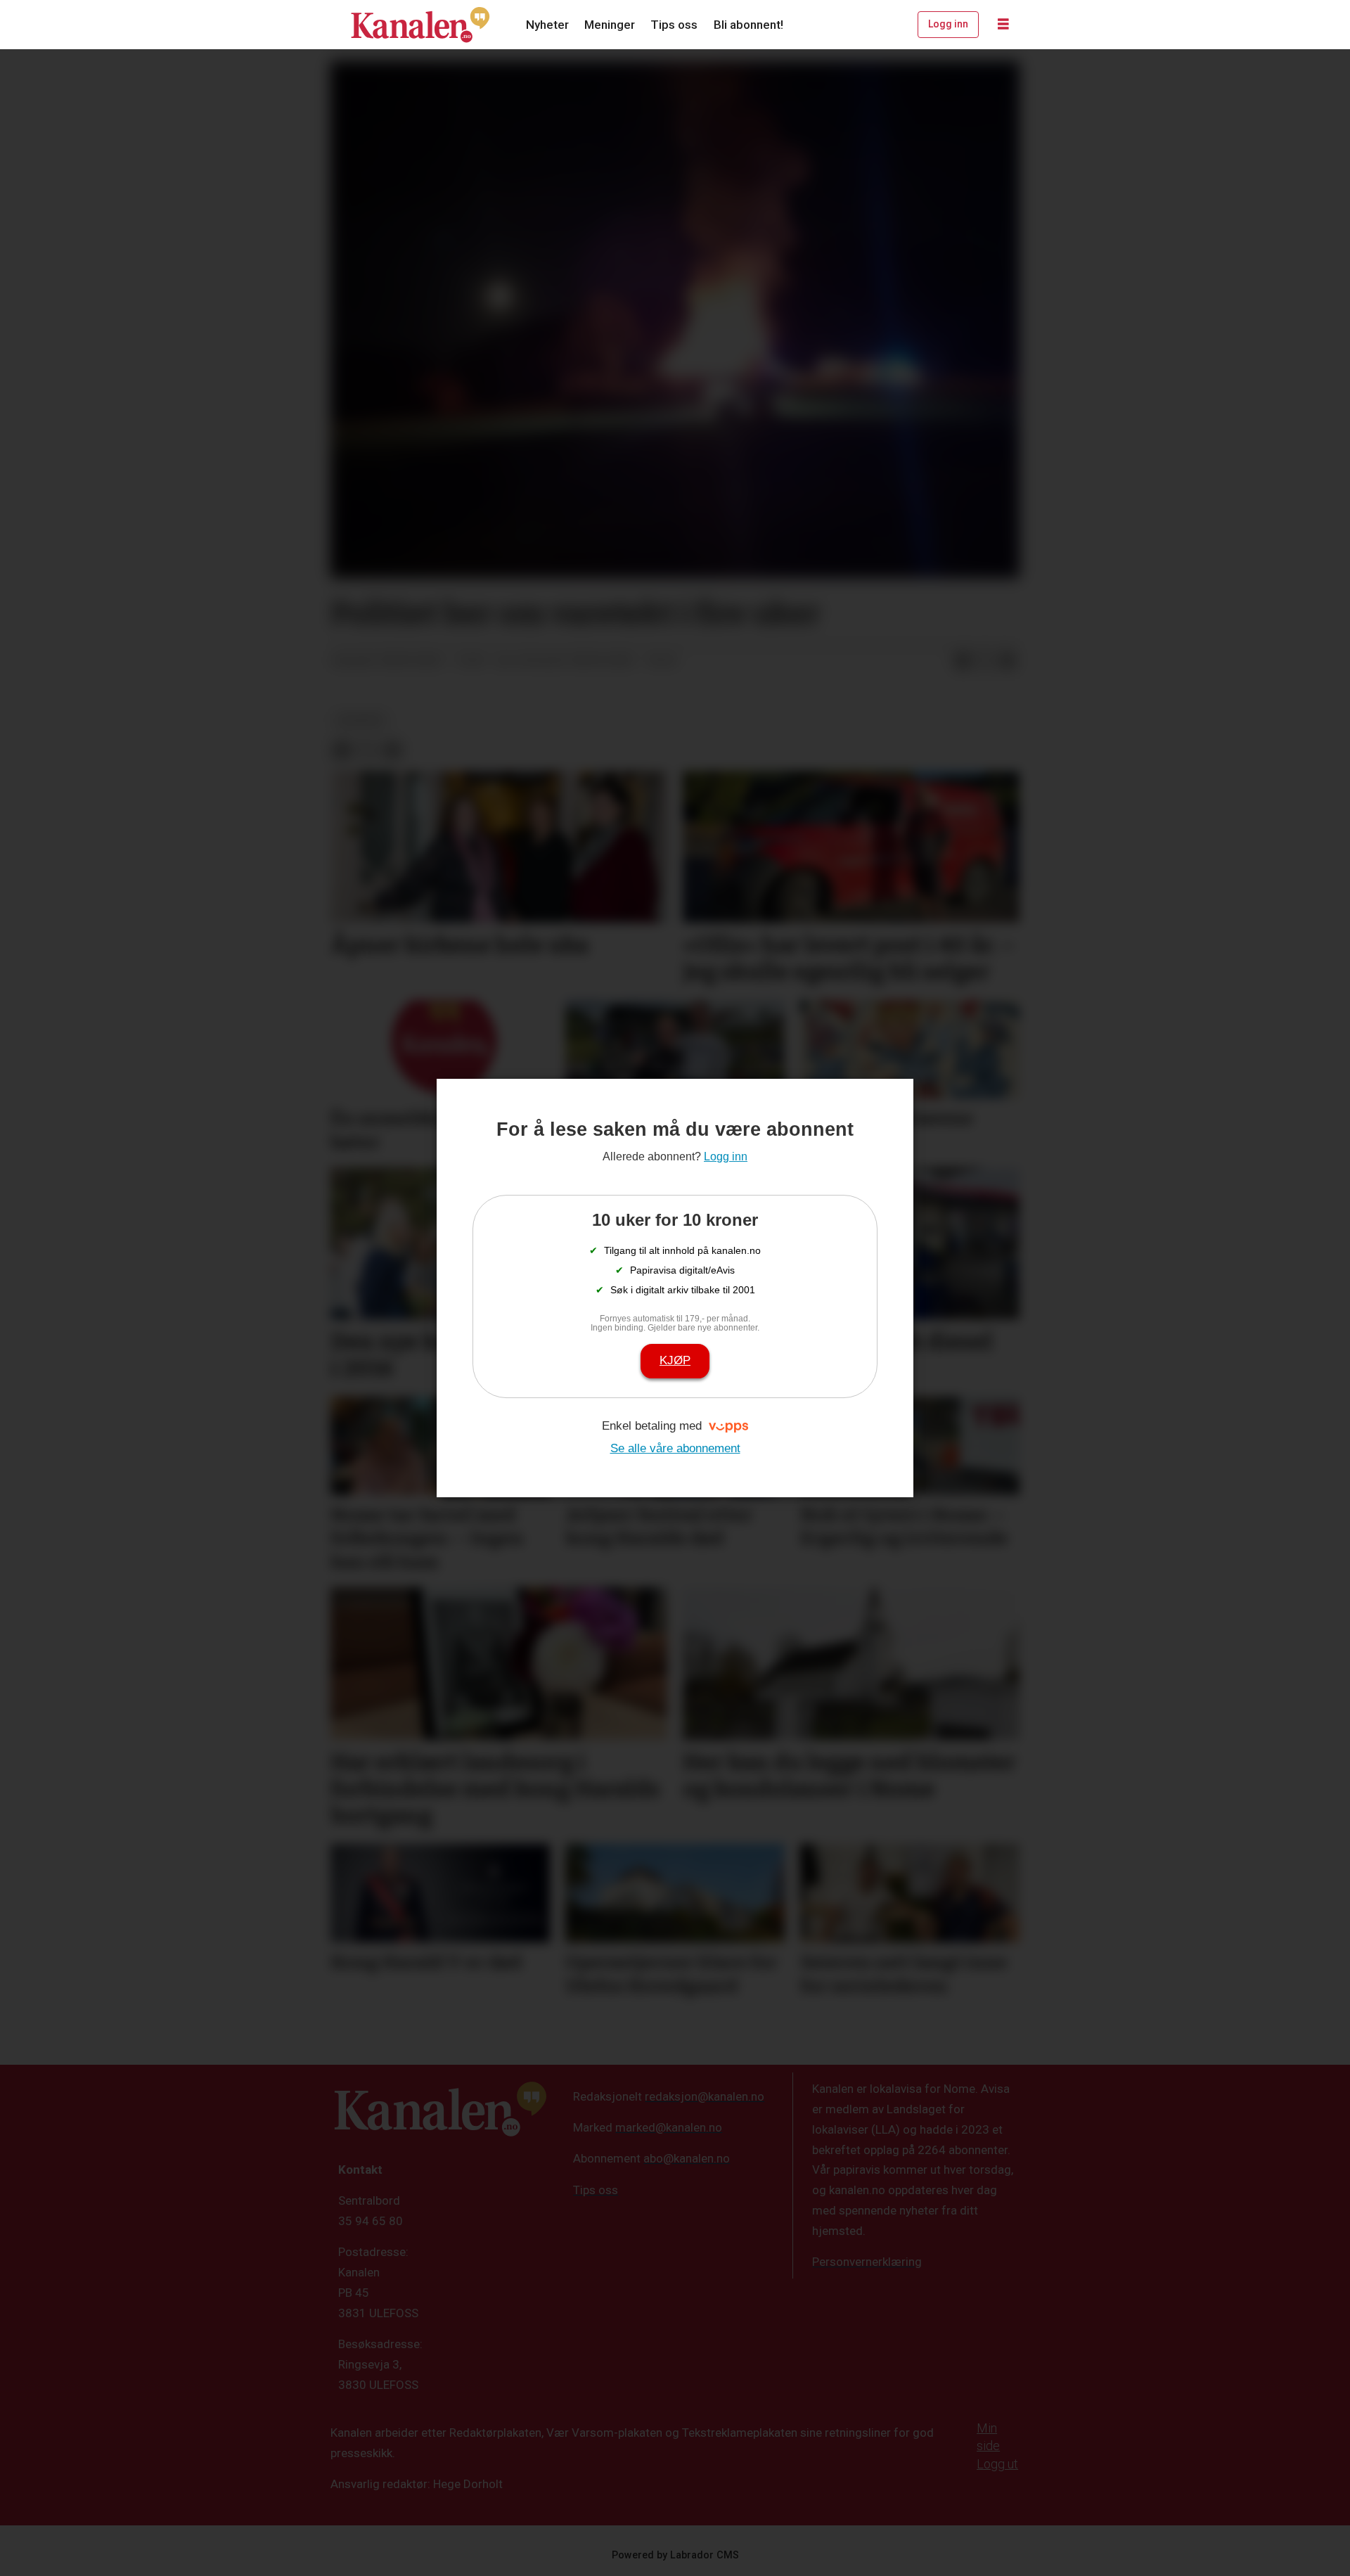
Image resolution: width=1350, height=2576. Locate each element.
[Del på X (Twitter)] (985, 661)
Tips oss (674, 25)
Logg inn (948, 24)
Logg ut (997, 2464)
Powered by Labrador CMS (675, 2555)
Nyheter (547, 25)
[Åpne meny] (1003, 25)
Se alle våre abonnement (675, 1448)
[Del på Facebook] (963, 661)
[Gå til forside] (420, 25)
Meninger (610, 25)
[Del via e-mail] (1008, 661)
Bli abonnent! (748, 25)
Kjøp (675, 1360)
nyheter (360, 720)
